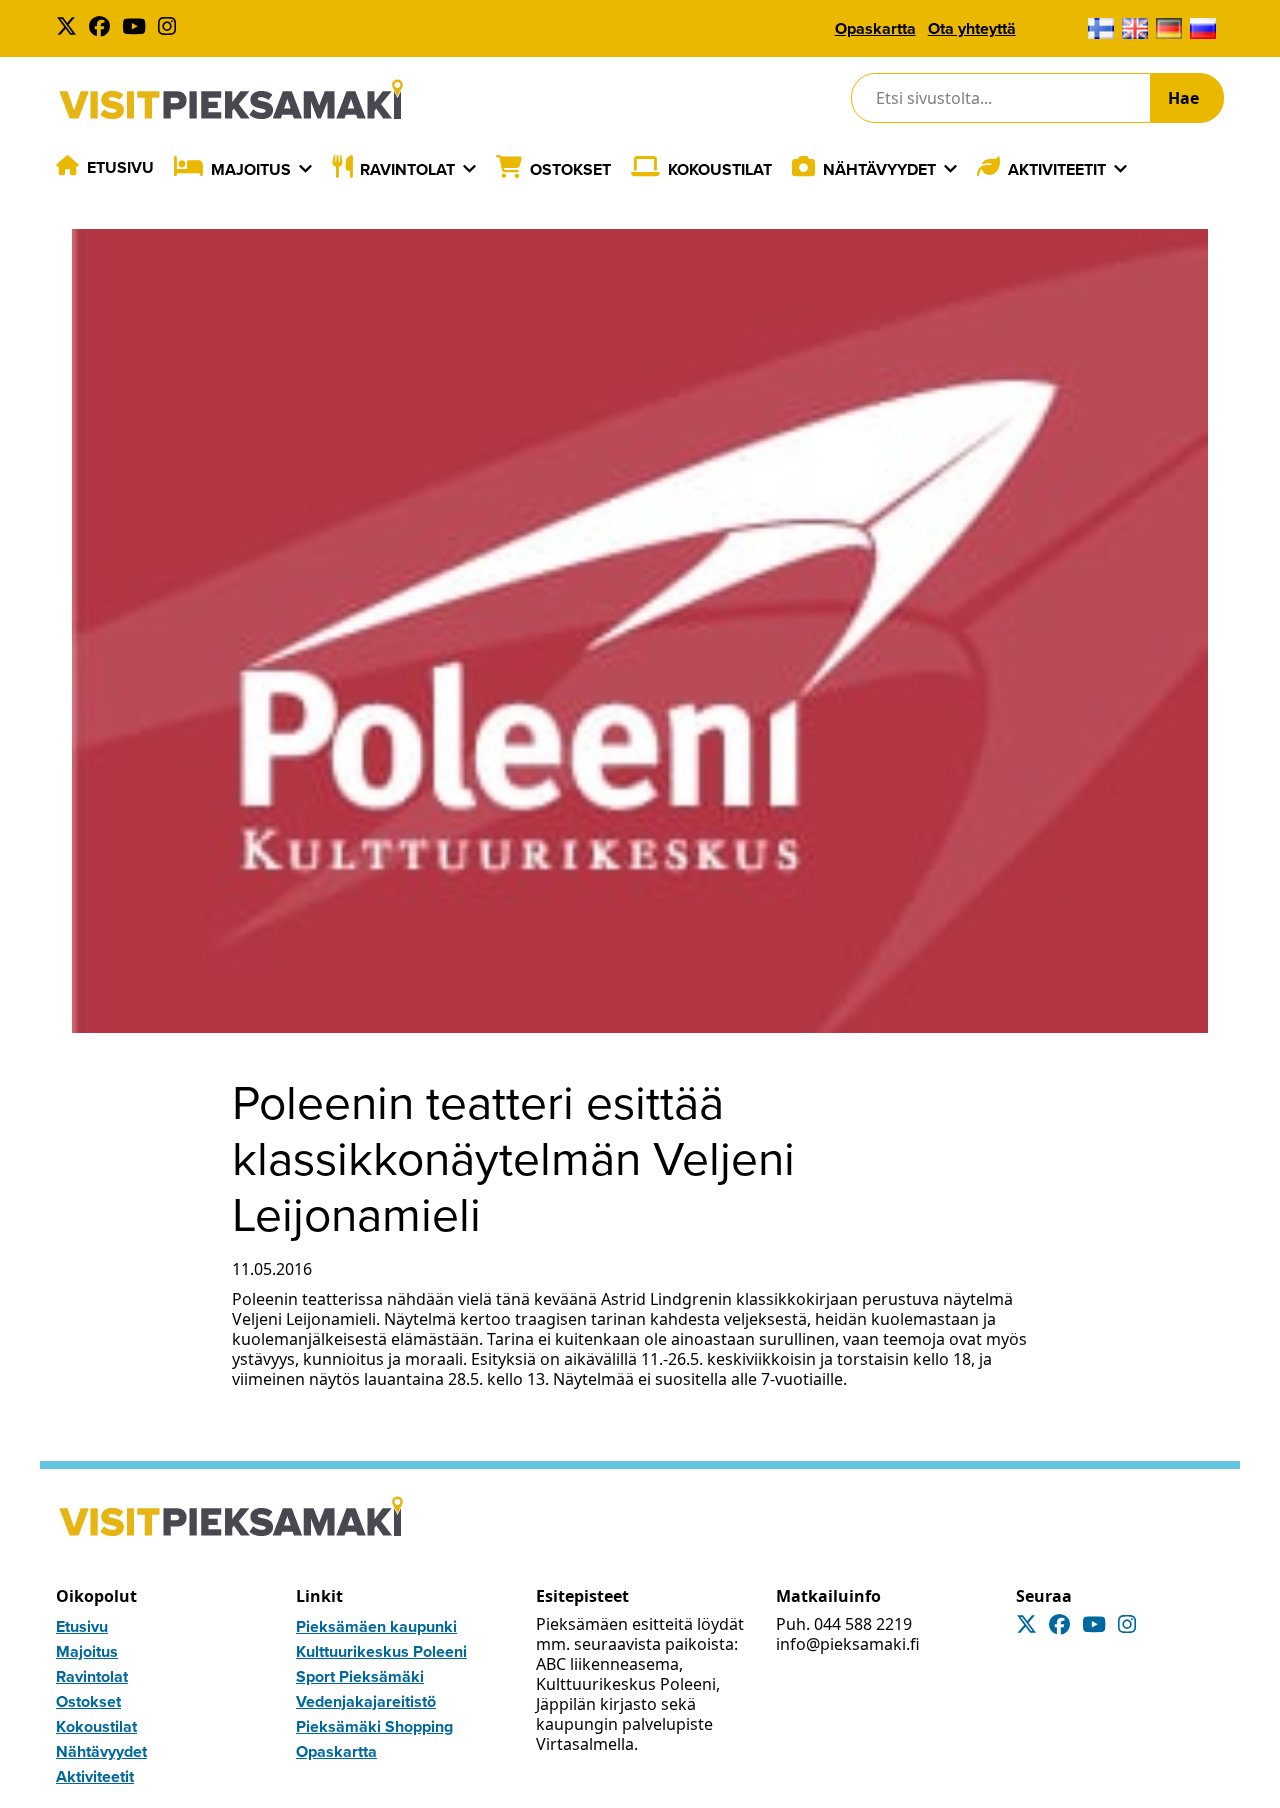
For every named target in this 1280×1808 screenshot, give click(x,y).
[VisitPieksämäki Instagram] (171, 28)
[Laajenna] (305, 169)
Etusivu (120, 167)
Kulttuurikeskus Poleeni (381, 1651)
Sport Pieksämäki (360, 1676)
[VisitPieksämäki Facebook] (103, 28)
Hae (1183, 98)
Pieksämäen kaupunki (376, 1626)
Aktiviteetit (1057, 169)
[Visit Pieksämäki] (231, 98)
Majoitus (251, 169)
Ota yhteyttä (972, 28)
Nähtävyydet (879, 169)
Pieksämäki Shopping (374, 1726)
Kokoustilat (720, 169)
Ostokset (570, 169)
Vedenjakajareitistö (366, 1701)
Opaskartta (875, 28)
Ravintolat (407, 169)
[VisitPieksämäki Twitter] (70, 28)
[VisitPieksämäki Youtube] (138, 28)
